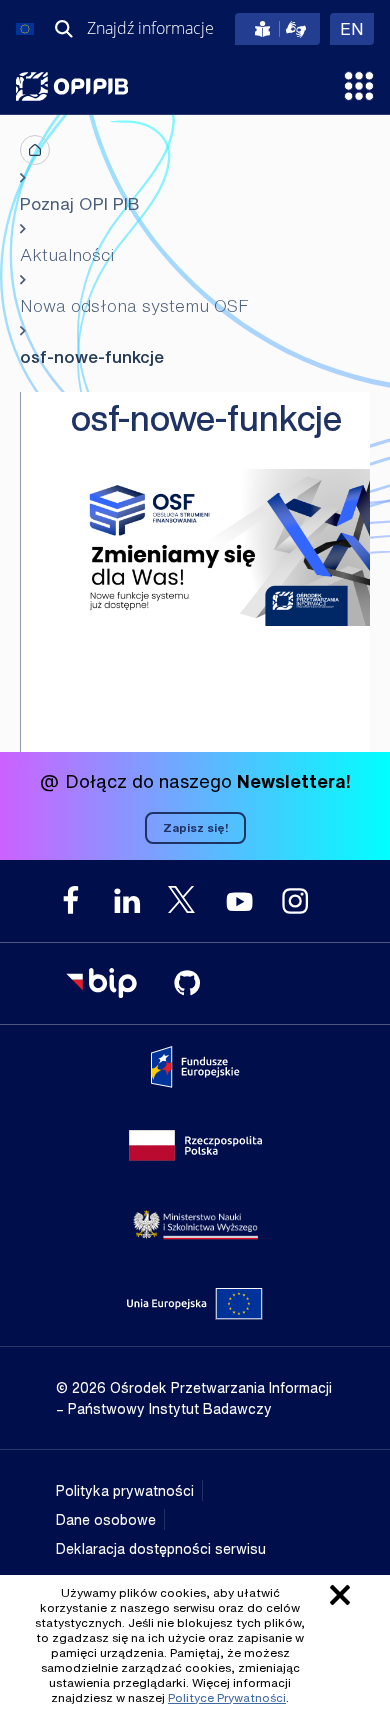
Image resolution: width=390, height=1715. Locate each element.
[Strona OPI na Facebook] (71, 901)
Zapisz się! (195, 827)
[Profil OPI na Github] (187, 983)
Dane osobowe (106, 1519)
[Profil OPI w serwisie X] (183, 899)
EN (357, 28)
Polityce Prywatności (227, 1697)
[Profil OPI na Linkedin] (127, 901)
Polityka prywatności (125, 1490)
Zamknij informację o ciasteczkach (340, 1595)
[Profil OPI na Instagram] (295, 901)
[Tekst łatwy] (277, 29)
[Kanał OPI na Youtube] (239, 901)
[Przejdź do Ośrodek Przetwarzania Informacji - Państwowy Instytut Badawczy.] (35, 150)
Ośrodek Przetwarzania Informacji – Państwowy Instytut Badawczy (72, 86)
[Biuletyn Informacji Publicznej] (101, 983)
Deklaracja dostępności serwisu (161, 1548)
